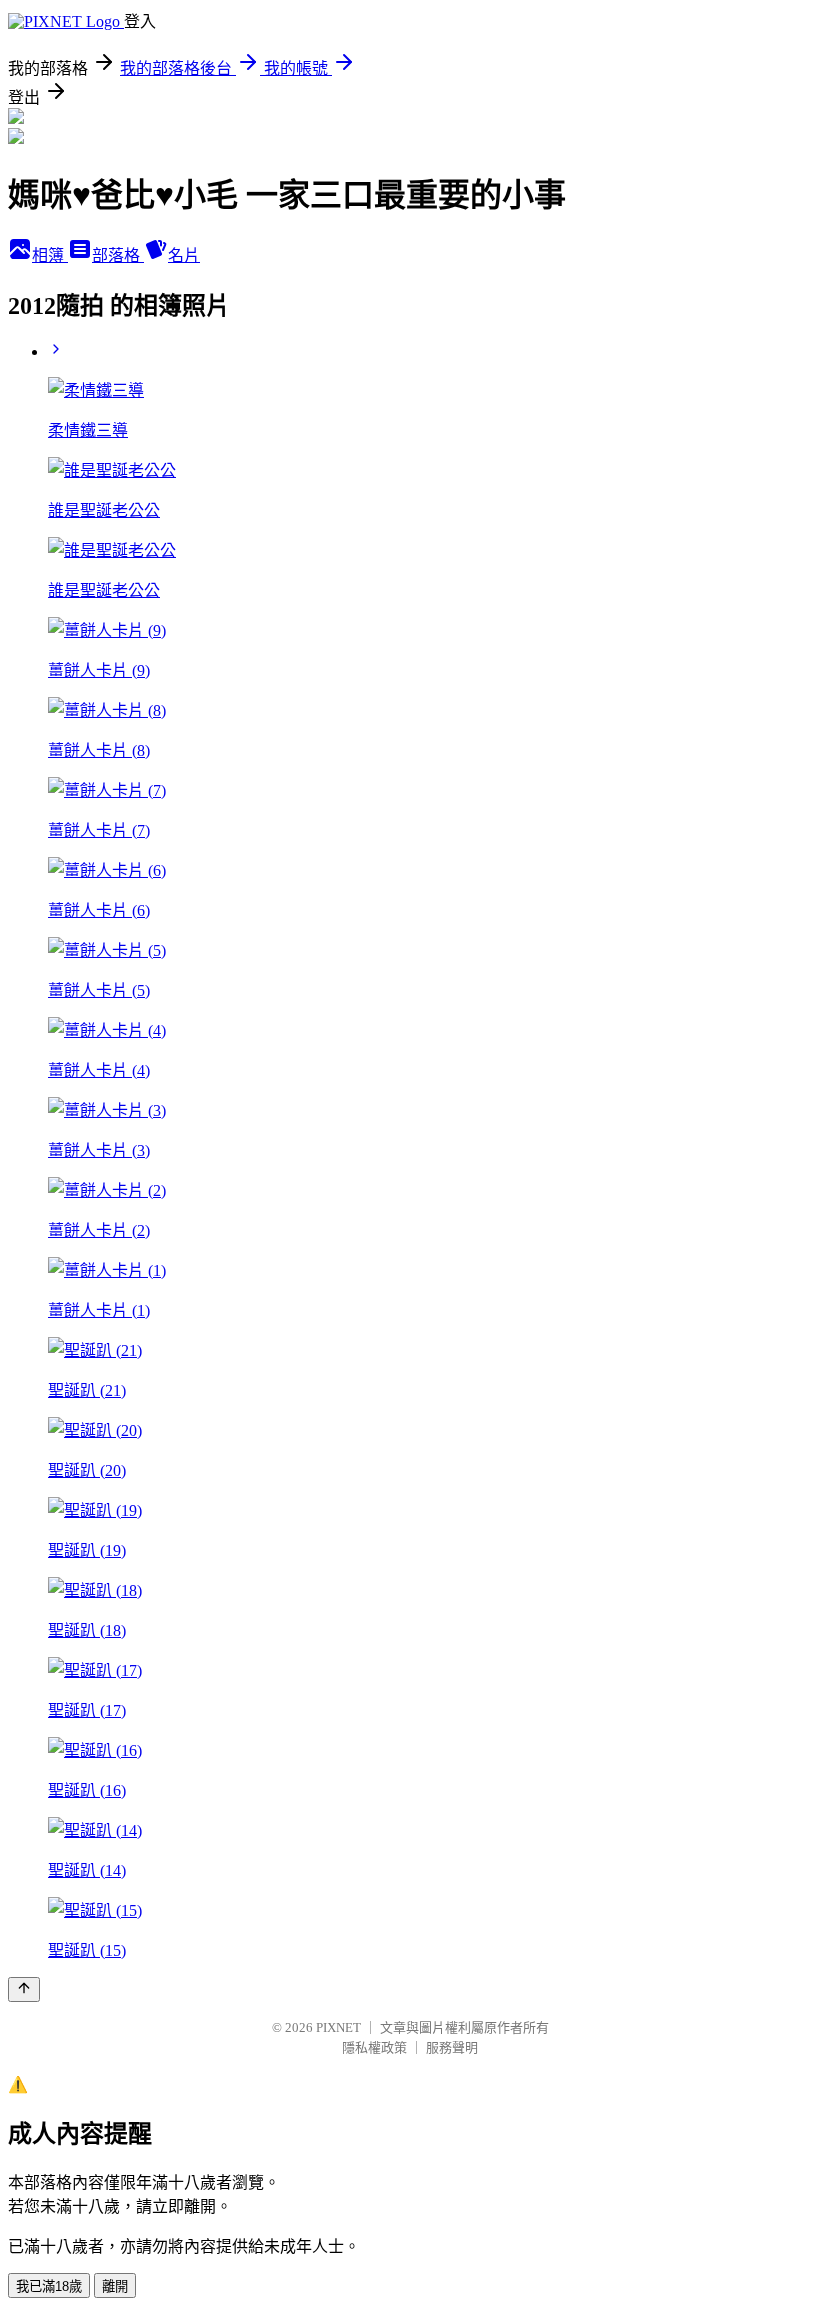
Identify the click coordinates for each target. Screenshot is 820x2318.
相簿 (50, 255)
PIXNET (338, 2027)
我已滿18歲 (49, 2286)
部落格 (118, 255)
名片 (184, 255)
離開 (115, 2286)
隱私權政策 (374, 2047)
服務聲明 (452, 2047)
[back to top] (24, 1989)
